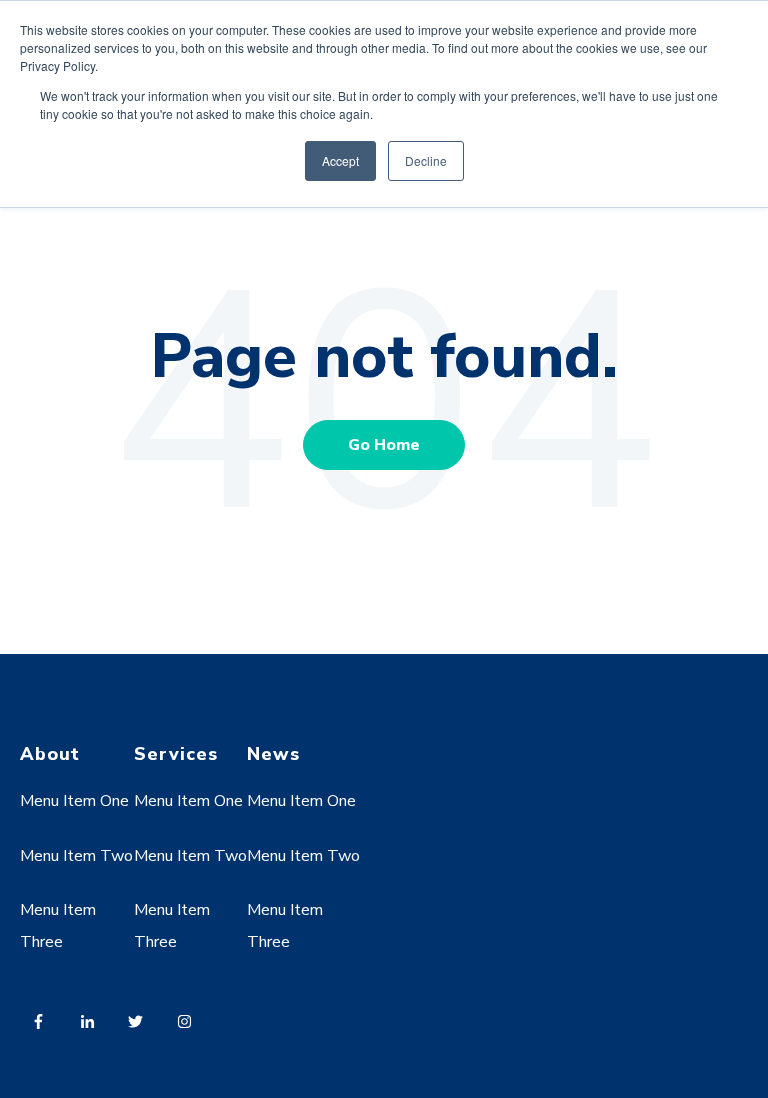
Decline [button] (426, 160)
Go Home (384, 445)
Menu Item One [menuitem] (74, 801)
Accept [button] (340, 160)
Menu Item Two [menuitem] (76, 856)
